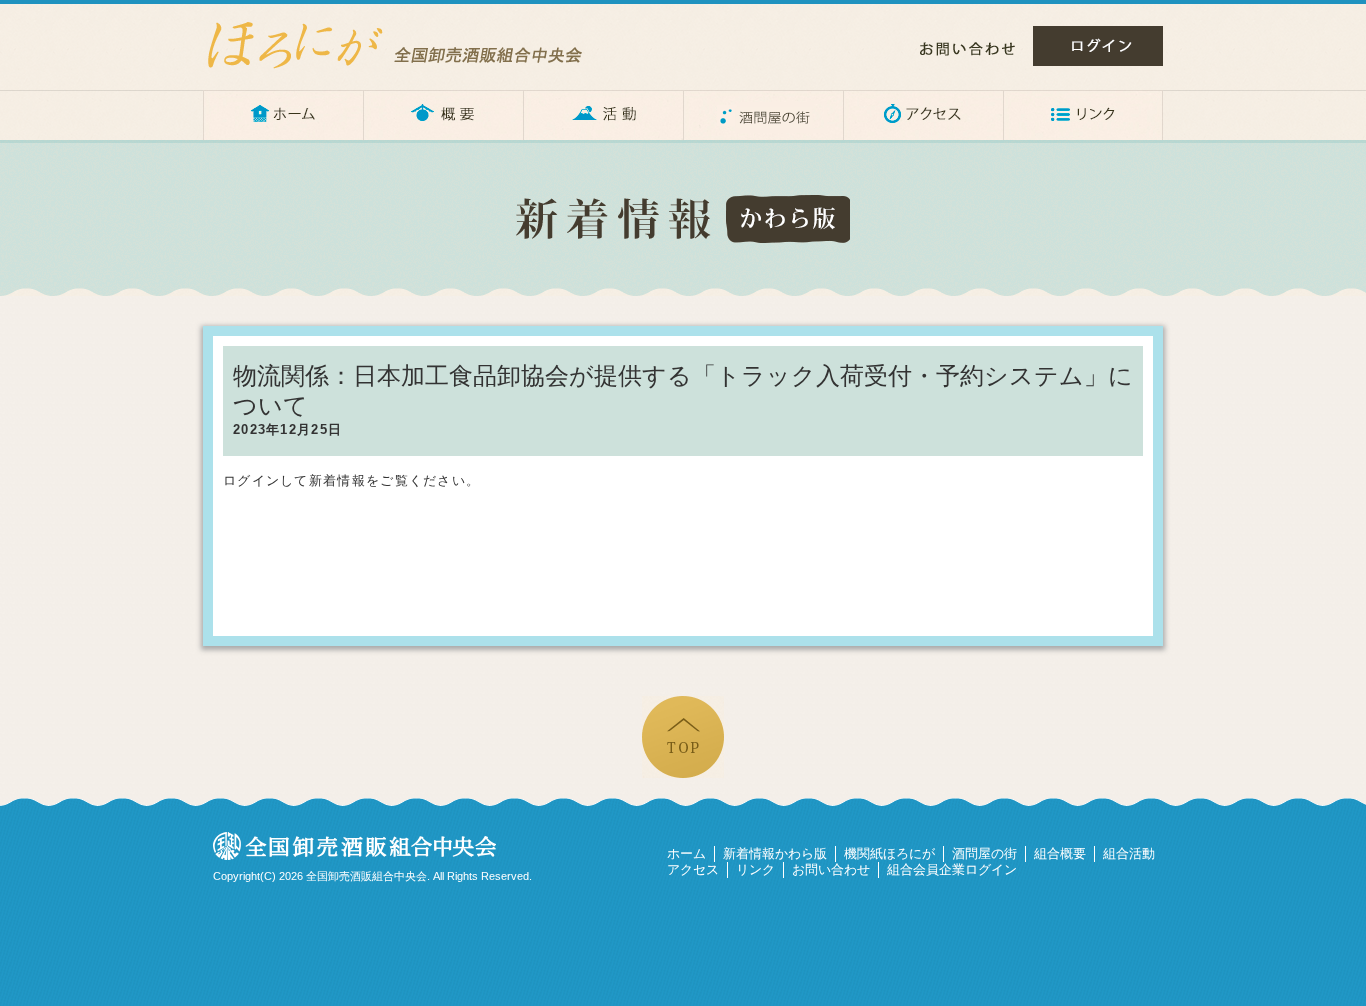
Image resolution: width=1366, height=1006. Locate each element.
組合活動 (1129, 853)
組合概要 (1060, 853)
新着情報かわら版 (775, 853)
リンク (1083, 115)
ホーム (283, 115)
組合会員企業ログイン (952, 869)
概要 (443, 115)
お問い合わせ (967, 49)
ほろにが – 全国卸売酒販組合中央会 (413, 45)
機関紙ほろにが (889, 853)
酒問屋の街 (763, 115)
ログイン (1098, 46)
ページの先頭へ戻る (683, 737)
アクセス (923, 115)
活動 (603, 115)
